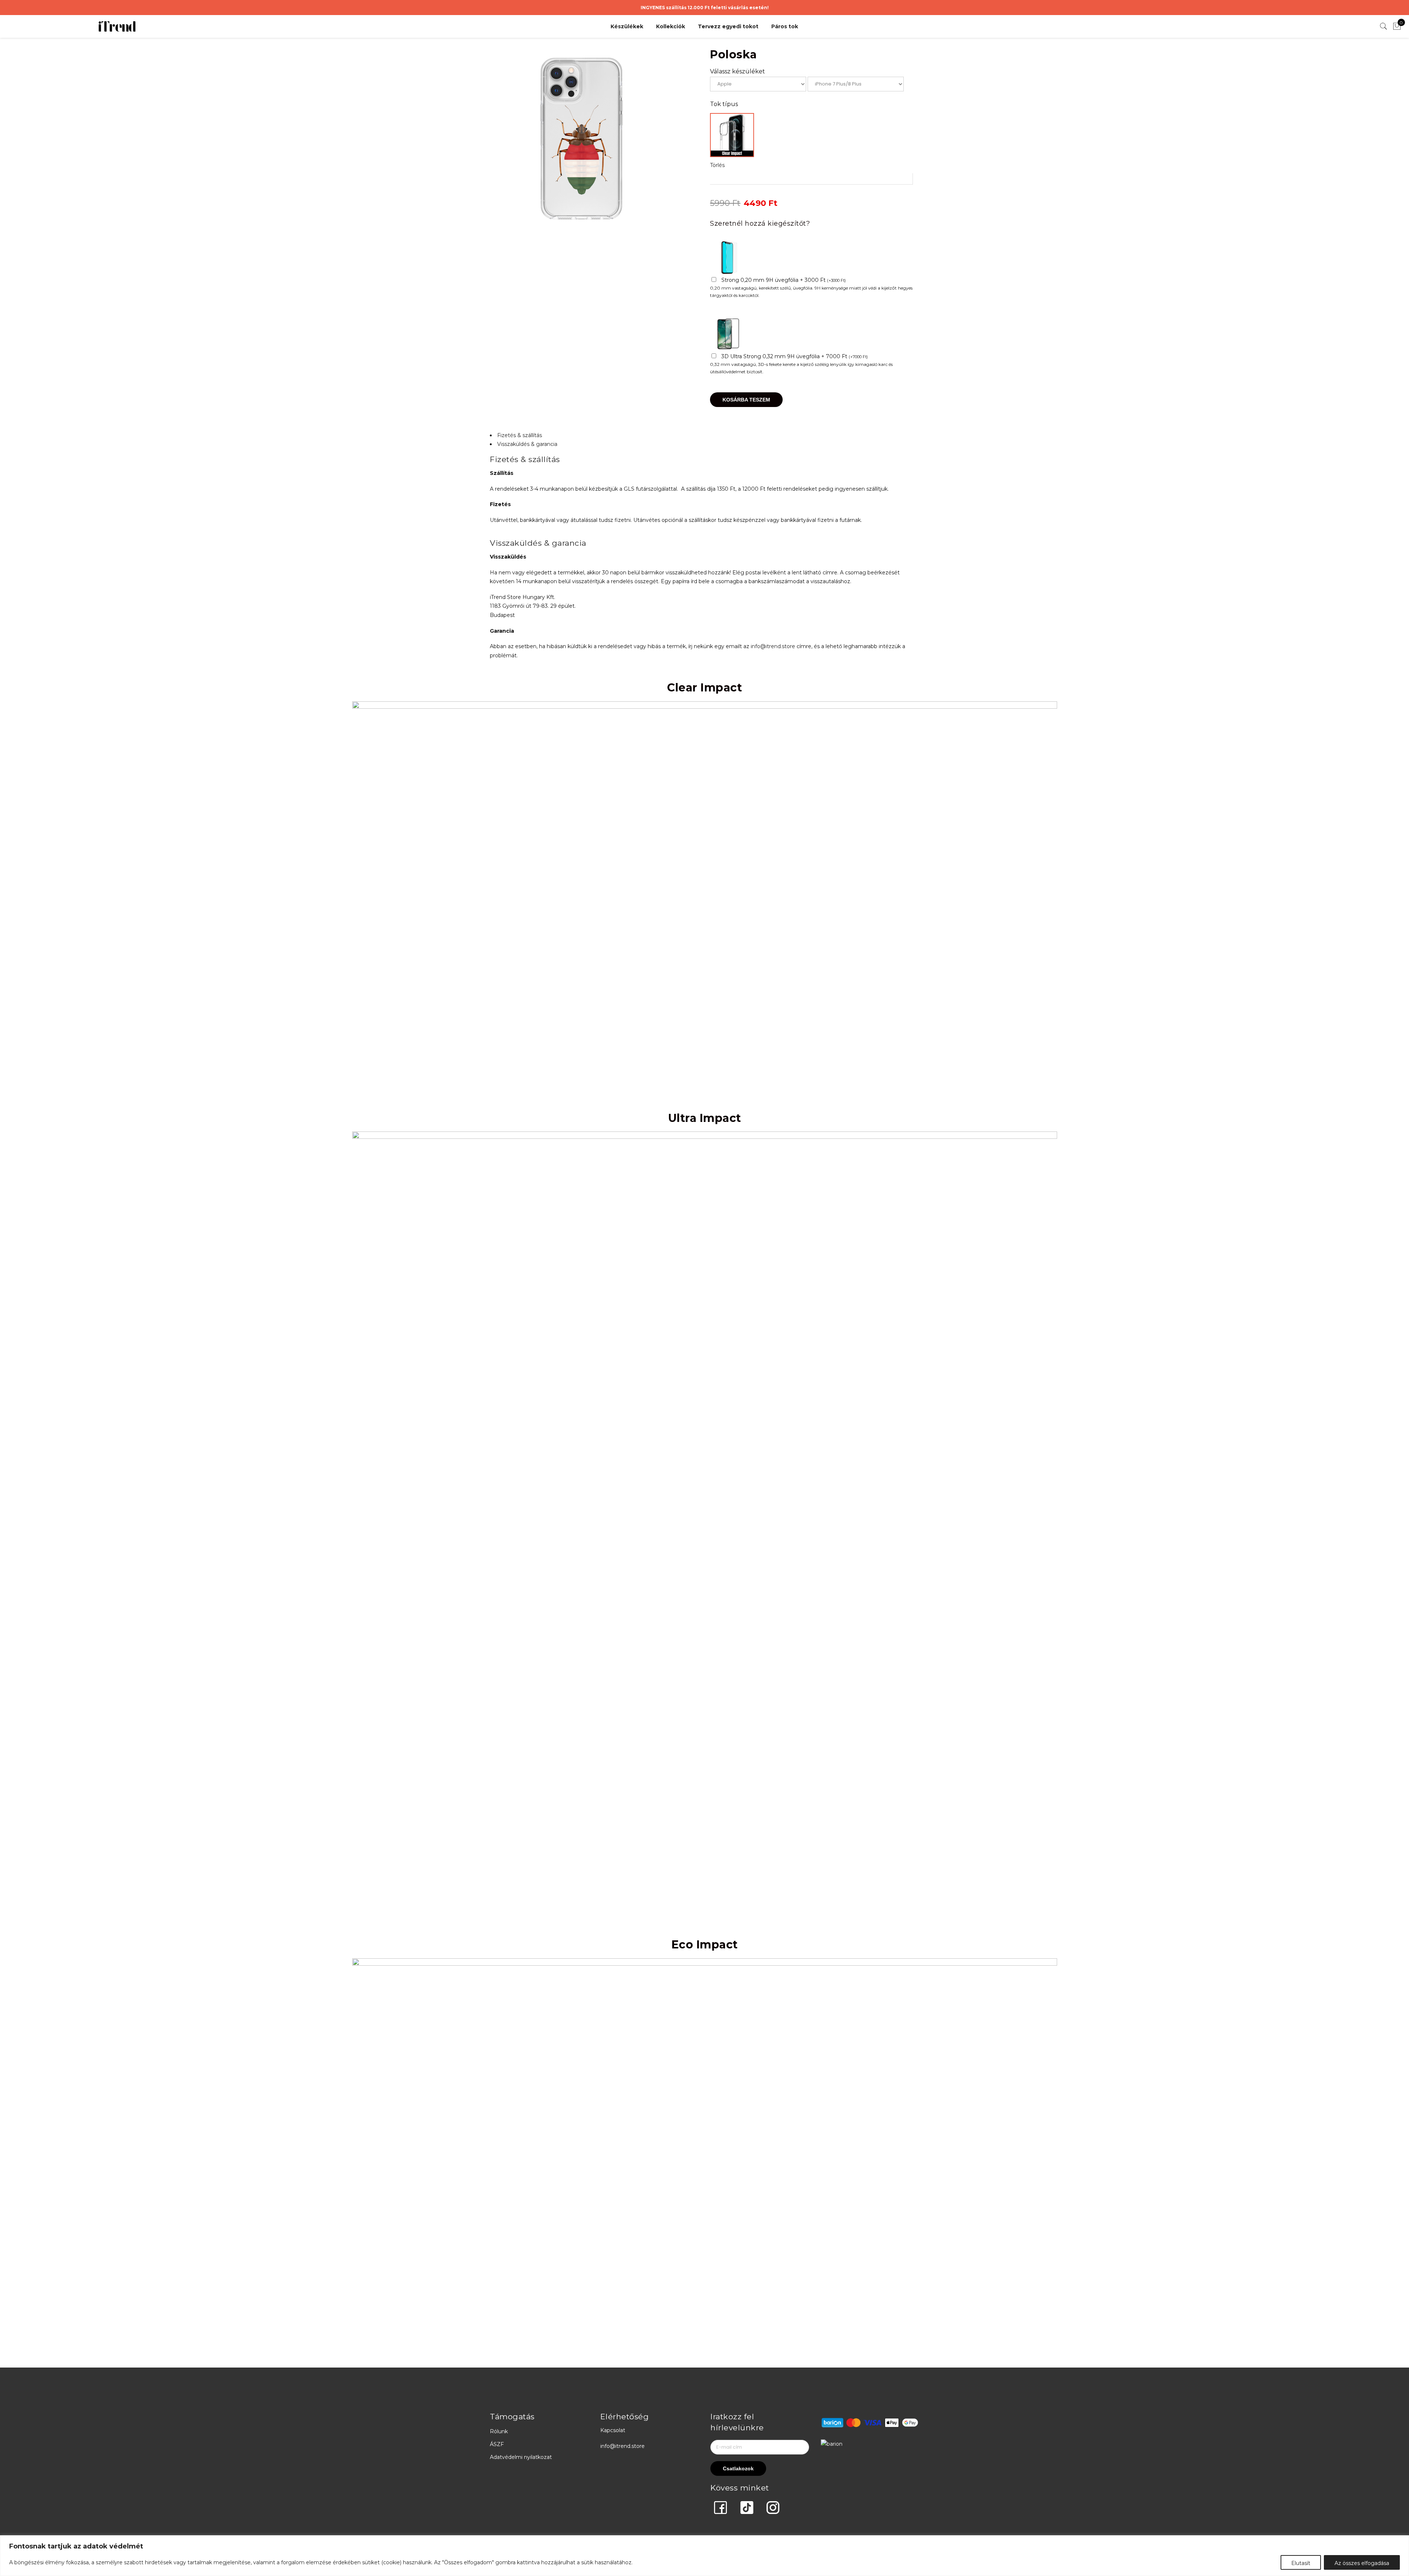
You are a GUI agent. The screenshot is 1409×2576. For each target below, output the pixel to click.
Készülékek (627, 26)
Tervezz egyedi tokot (728, 26)
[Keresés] (1384, 26)
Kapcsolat (613, 2430)
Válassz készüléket (738, 71)
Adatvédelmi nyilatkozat (521, 2457)
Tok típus (724, 104)
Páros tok (785, 26)
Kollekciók (671, 26)
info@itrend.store (773, 646)
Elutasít (1301, 2563)
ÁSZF (497, 2444)
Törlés (717, 165)
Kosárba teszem (746, 400)
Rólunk (499, 2431)
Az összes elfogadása (1362, 2563)
